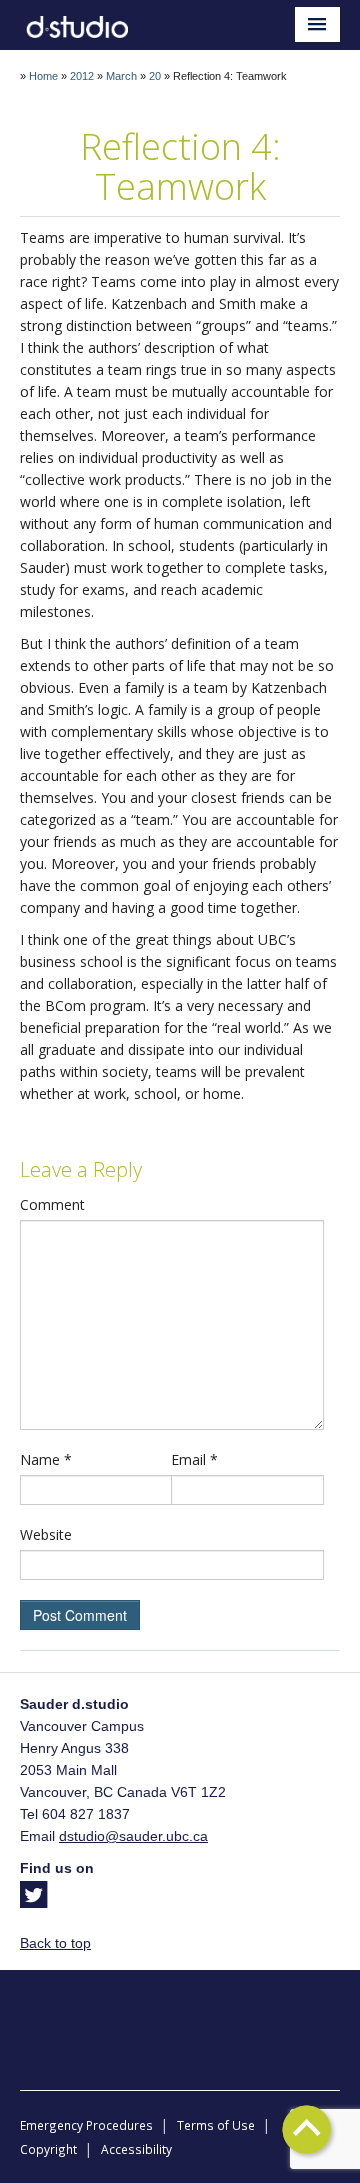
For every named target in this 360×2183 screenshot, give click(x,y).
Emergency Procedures (86, 2125)
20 (155, 76)
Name (46, 1459)
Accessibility (136, 2149)
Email (194, 1459)
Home (43, 76)
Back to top (55, 1943)
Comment (52, 1204)
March (121, 76)
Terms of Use (216, 2125)
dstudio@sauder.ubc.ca (133, 1836)
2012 (82, 76)
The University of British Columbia (180, 2015)
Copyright (48, 2149)
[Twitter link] (33, 1901)
